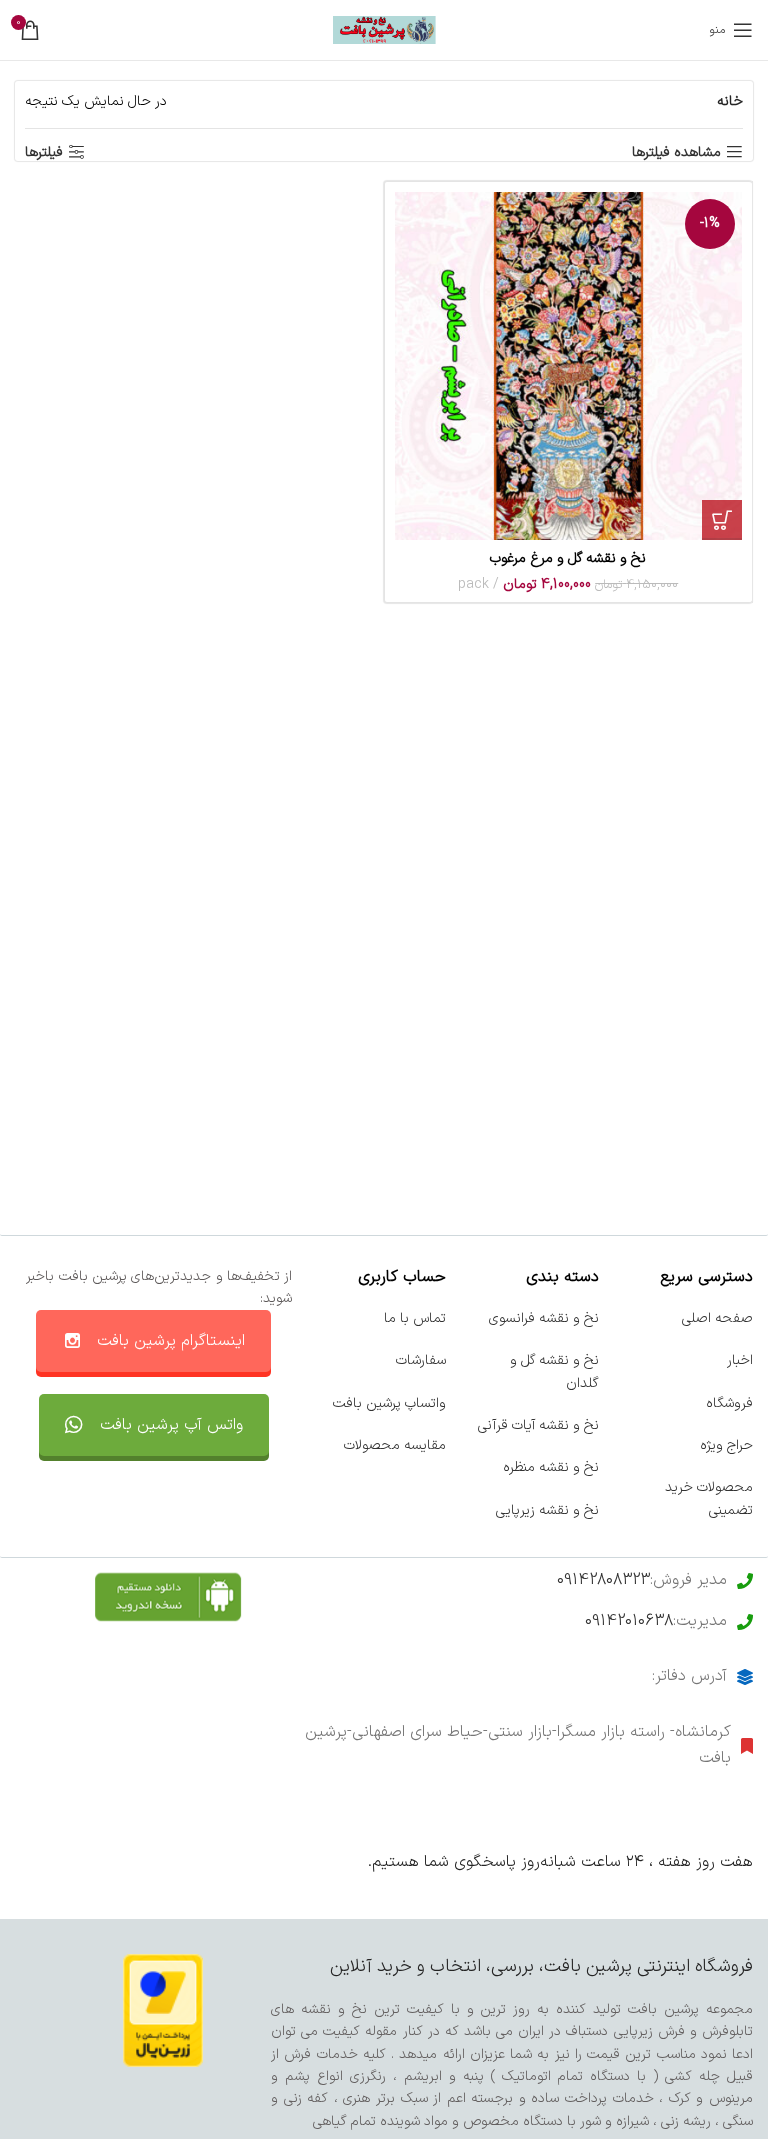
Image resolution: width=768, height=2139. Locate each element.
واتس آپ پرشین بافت (171, 1425)
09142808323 (603, 1580)
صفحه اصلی (717, 1318)
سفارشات (421, 1360)
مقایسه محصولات (395, 1445)
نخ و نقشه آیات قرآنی (538, 1425)
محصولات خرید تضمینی (709, 1498)
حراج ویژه (726, 1445)
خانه (730, 101)
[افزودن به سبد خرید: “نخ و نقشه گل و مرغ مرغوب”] (722, 520)
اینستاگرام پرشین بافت (171, 1341)
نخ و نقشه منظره (551, 1467)
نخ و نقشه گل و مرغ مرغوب (568, 558)
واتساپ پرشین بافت (389, 1403)
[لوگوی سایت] (384, 29)
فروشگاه (729, 1403)
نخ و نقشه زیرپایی (547, 1510)
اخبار (740, 1360)
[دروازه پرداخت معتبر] (163, 2009)
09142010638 (629, 1621)
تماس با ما (415, 1318)
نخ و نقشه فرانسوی (544, 1318)
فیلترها (44, 152)
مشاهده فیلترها (676, 152)
